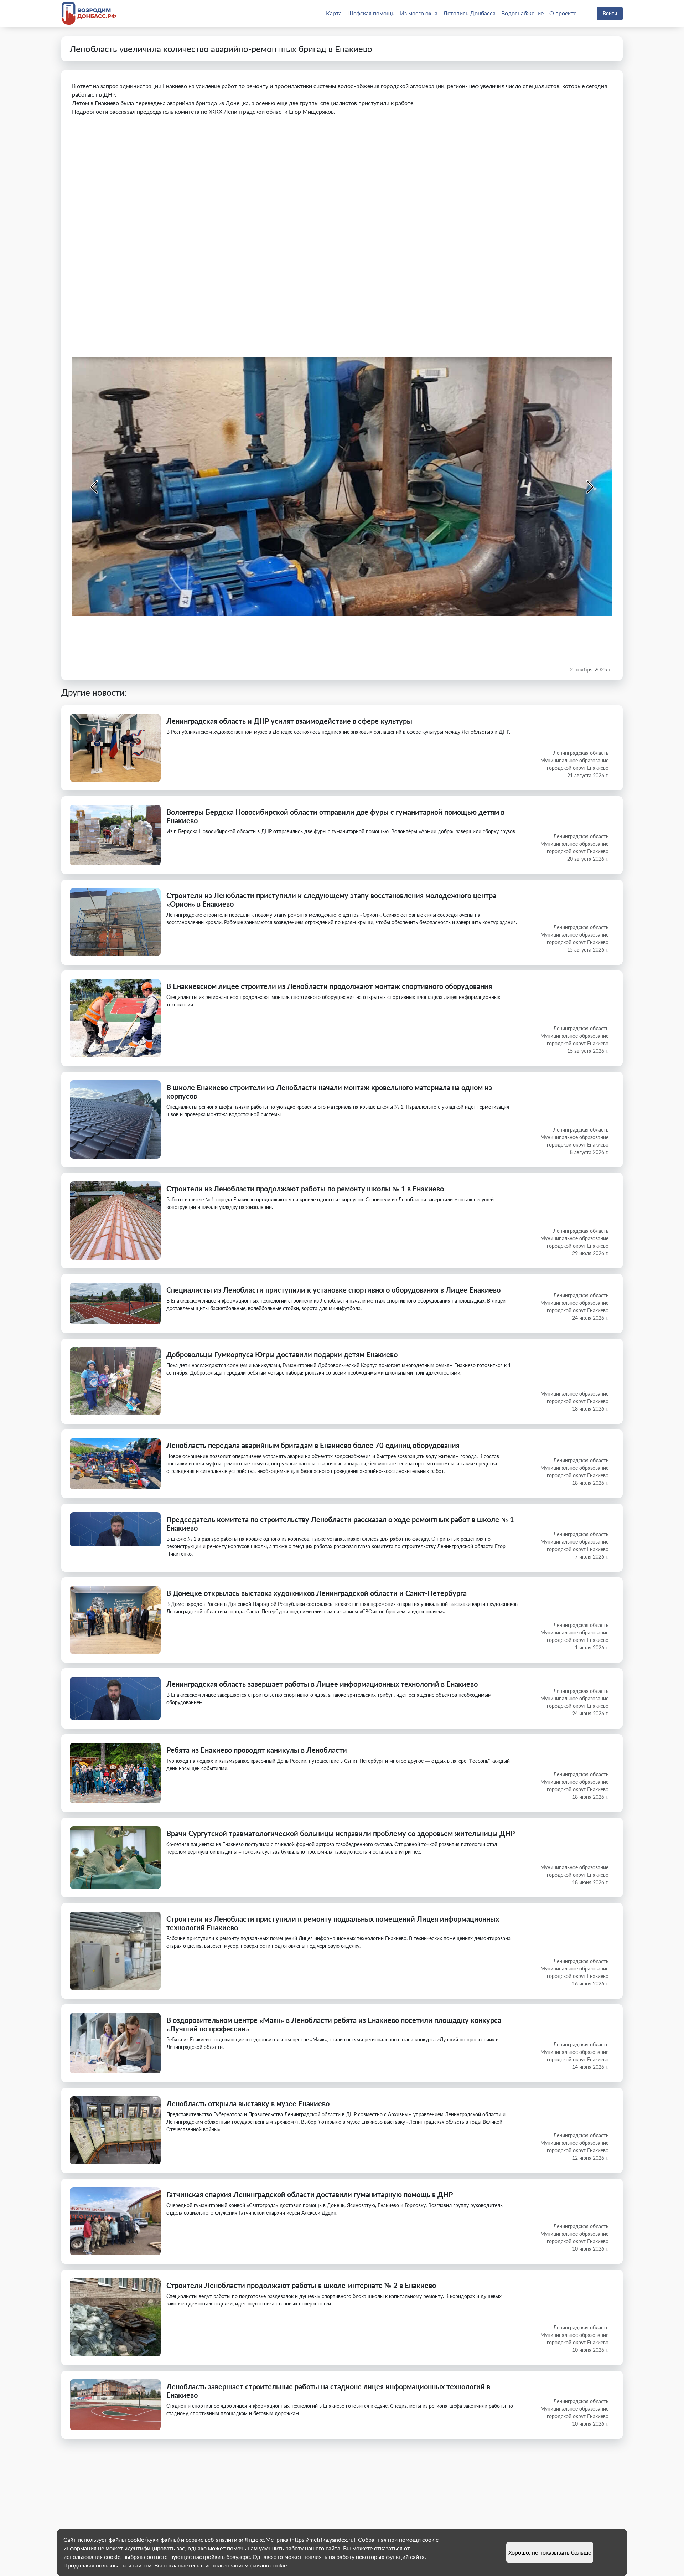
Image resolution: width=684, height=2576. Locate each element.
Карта (334, 13)
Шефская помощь (371, 13)
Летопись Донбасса (469, 13)
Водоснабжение (522, 13)
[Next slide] (589, 487)
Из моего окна (419, 13)
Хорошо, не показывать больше (550, 2552)
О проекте (563, 13)
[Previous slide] (95, 487)
